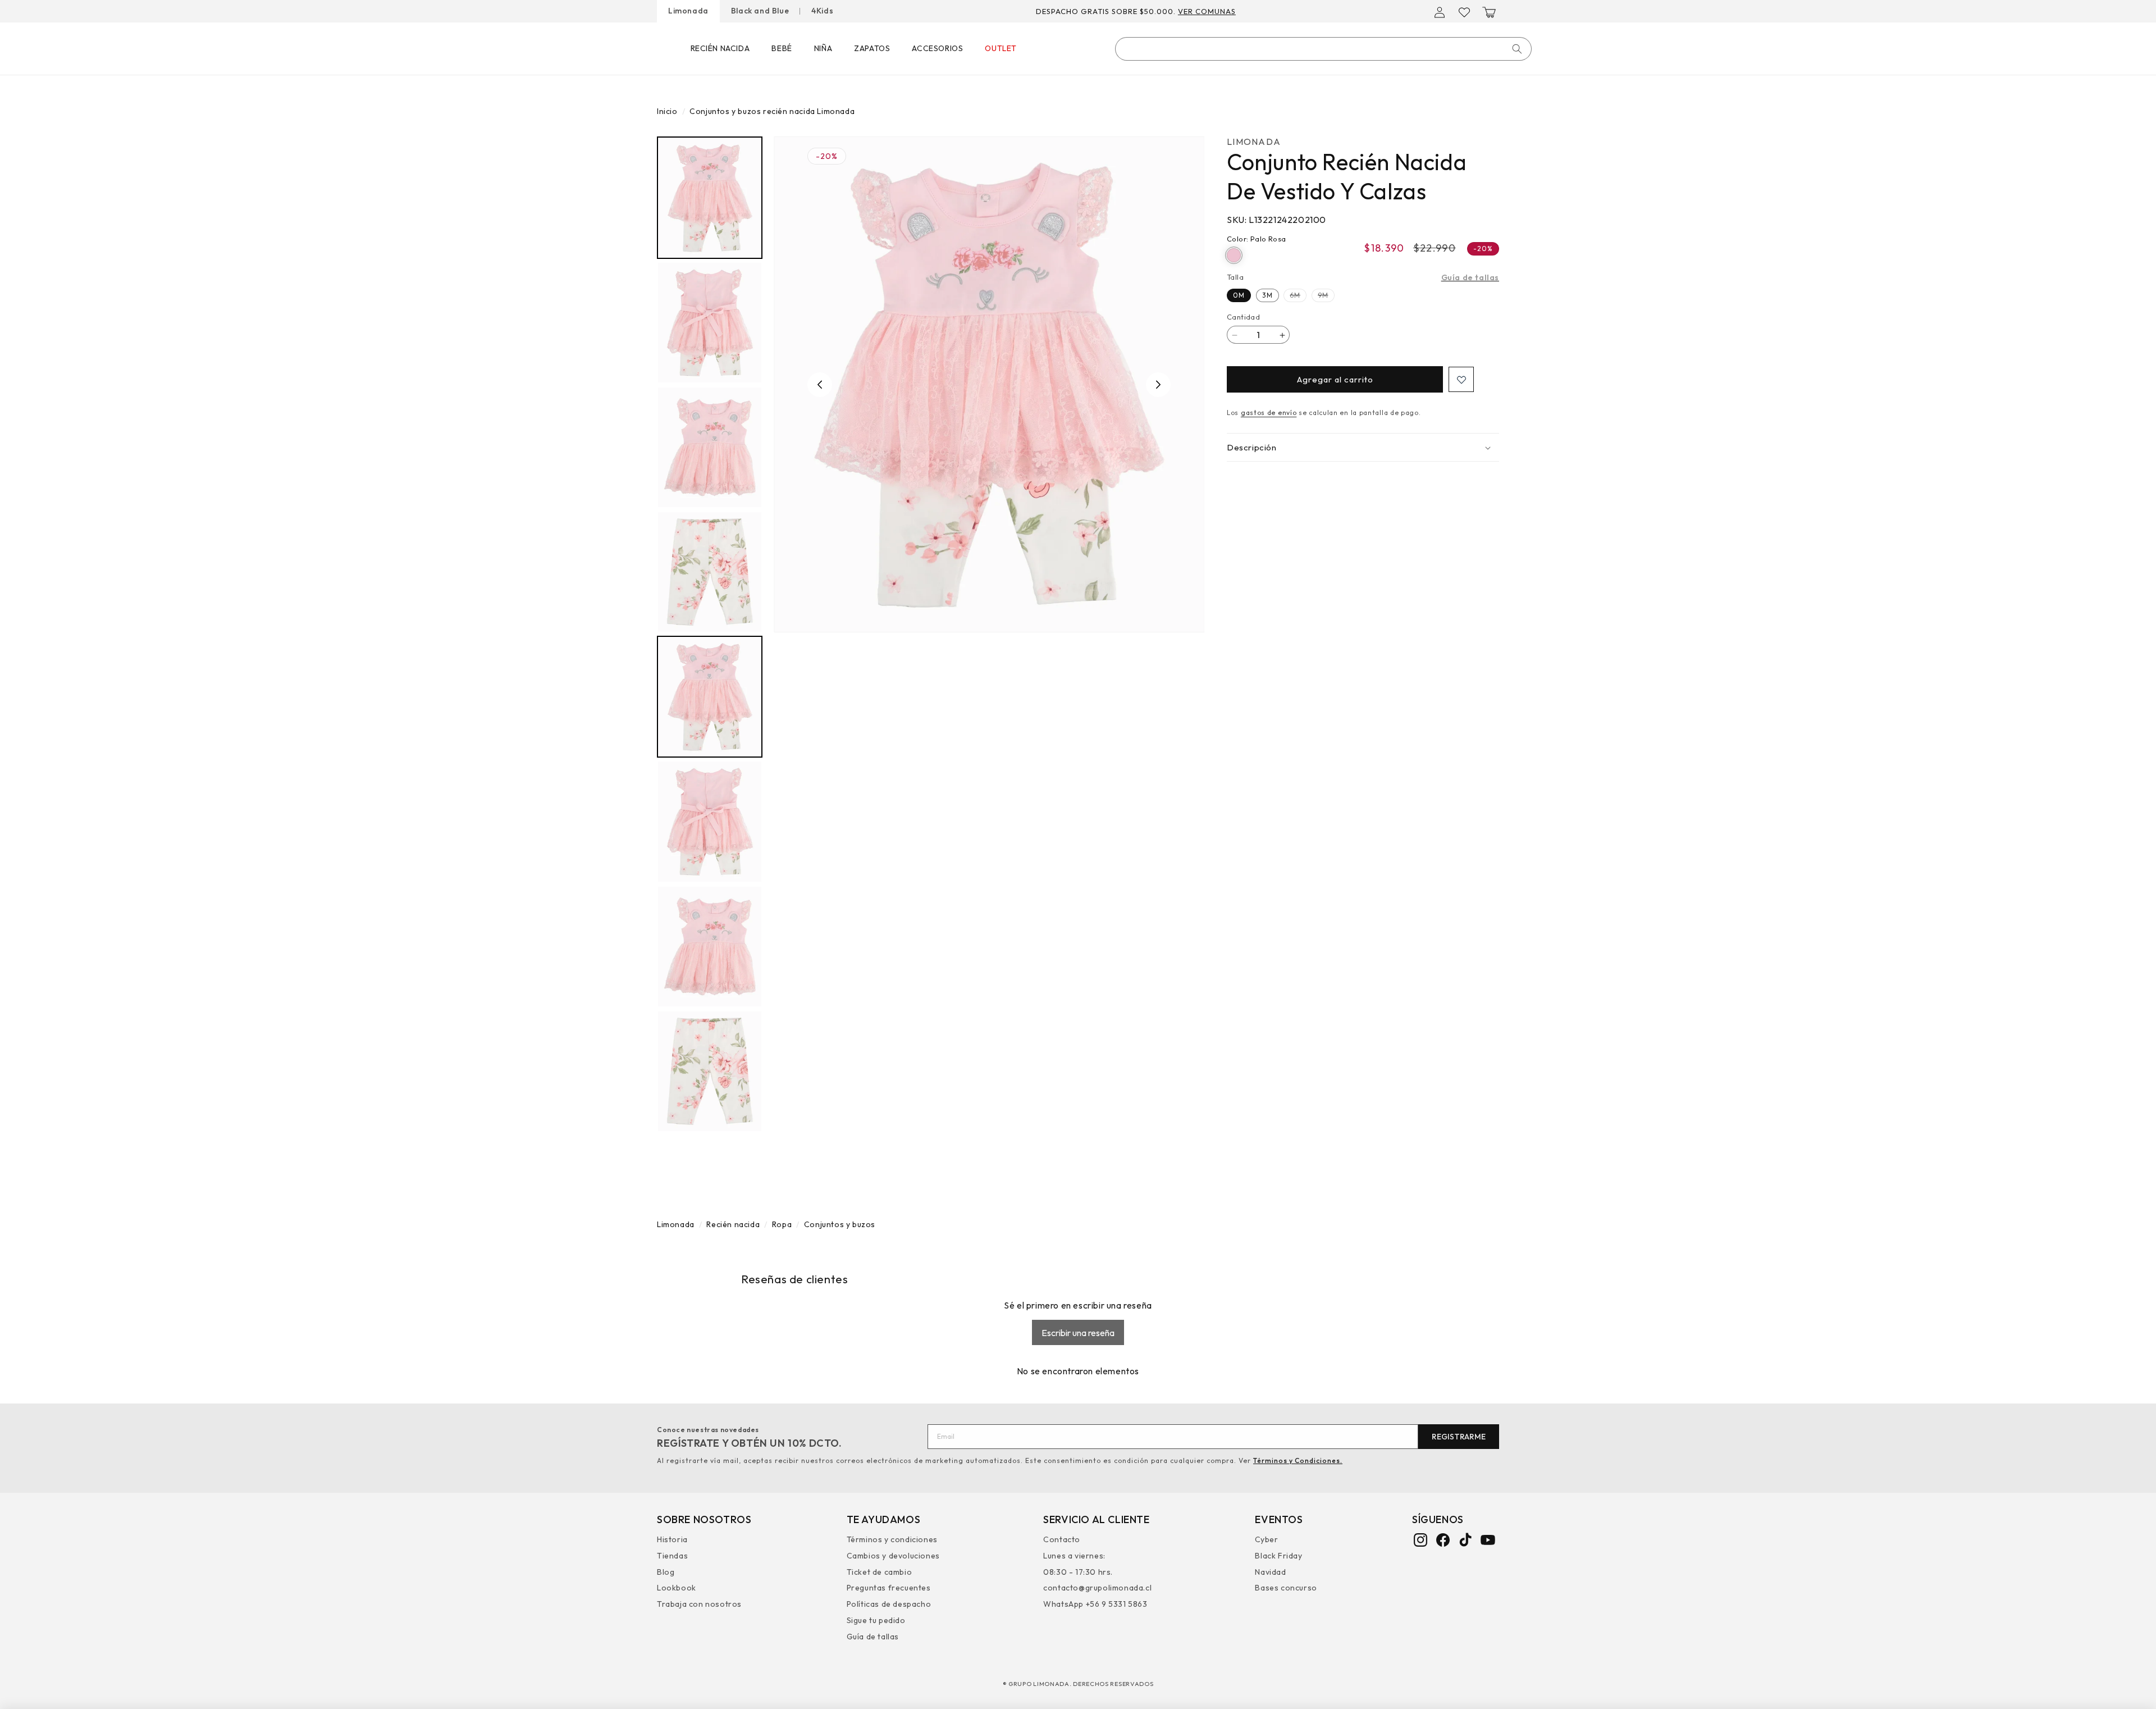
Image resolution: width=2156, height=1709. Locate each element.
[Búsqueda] (1517, 49)
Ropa (782, 1224)
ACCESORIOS (937, 48)
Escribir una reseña (1078, 1333)
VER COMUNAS (1228, 11)
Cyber (1266, 1541)
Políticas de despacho (889, 1605)
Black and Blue (760, 11)
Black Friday (1278, 1556)
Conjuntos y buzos (840, 1224)
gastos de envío (1269, 413)
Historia (672, 1541)
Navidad (1270, 1572)
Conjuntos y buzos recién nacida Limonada (772, 111)
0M (1239, 295)
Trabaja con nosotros (699, 1605)
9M (1326, 296)
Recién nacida (733, 1224)
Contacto (1062, 1541)
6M (1298, 296)
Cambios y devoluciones (893, 1556)
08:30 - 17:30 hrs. (1078, 1572)
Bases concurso (1286, 1588)
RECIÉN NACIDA (720, 48)
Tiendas (672, 1556)
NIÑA (823, 48)
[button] (1489, 12)
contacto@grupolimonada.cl (1097, 1588)
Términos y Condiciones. (1298, 1460)
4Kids (822, 11)
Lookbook (677, 1588)
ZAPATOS (872, 48)
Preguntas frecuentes (889, 1588)
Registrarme (1459, 1437)
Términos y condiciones (892, 1541)
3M (1267, 295)
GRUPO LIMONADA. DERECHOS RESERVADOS (1081, 1684)
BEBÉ (782, 48)
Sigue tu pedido (876, 1621)
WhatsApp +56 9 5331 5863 (1095, 1605)
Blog (666, 1572)
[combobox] (1323, 49)
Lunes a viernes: (1074, 1556)
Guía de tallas (1470, 277)
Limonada (688, 11)
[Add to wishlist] (1461, 380)
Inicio (667, 111)
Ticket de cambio (880, 1572)
